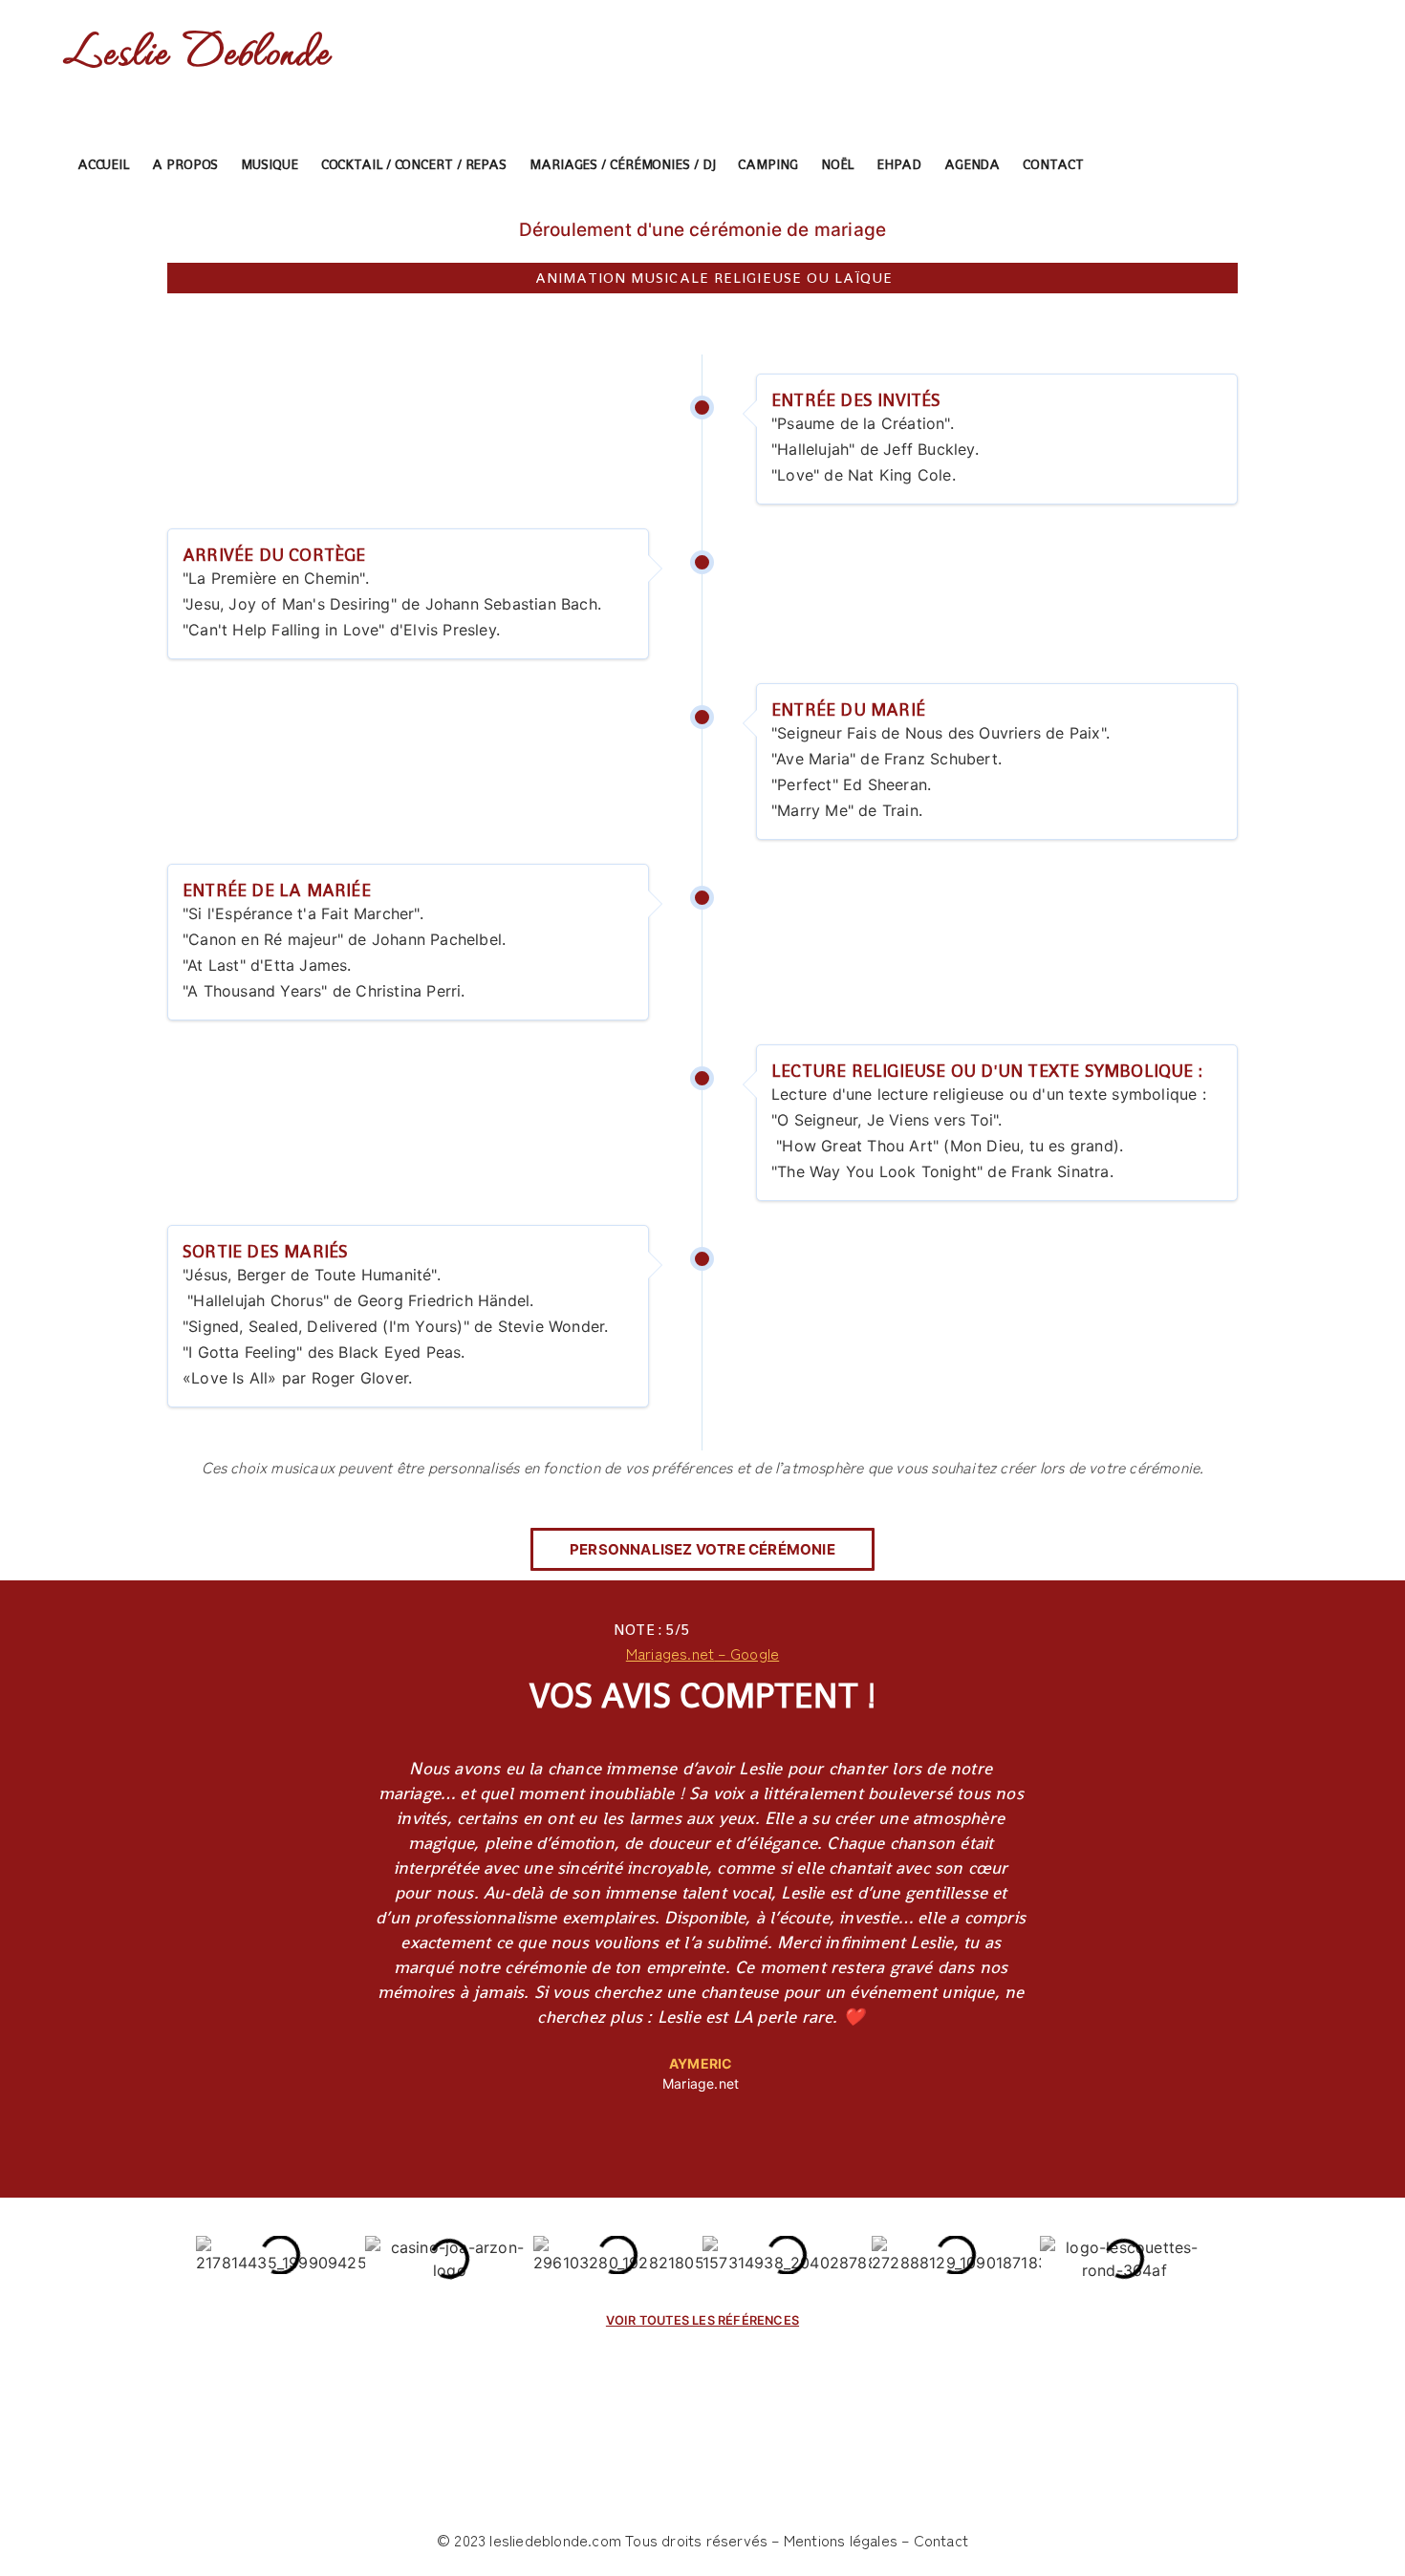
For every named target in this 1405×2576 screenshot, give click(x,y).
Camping (767, 164)
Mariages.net (670, 1653)
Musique (269, 164)
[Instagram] (1254, 165)
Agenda (972, 164)
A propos (185, 164)
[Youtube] (1289, 165)
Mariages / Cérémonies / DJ (622, 164)
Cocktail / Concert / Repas (414, 164)
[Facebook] (1221, 165)
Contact (1053, 164)
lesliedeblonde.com (555, 2540)
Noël (838, 164)
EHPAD (899, 164)
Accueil (103, 164)
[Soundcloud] (1322, 165)
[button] (702, 1549)
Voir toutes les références (702, 2320)
